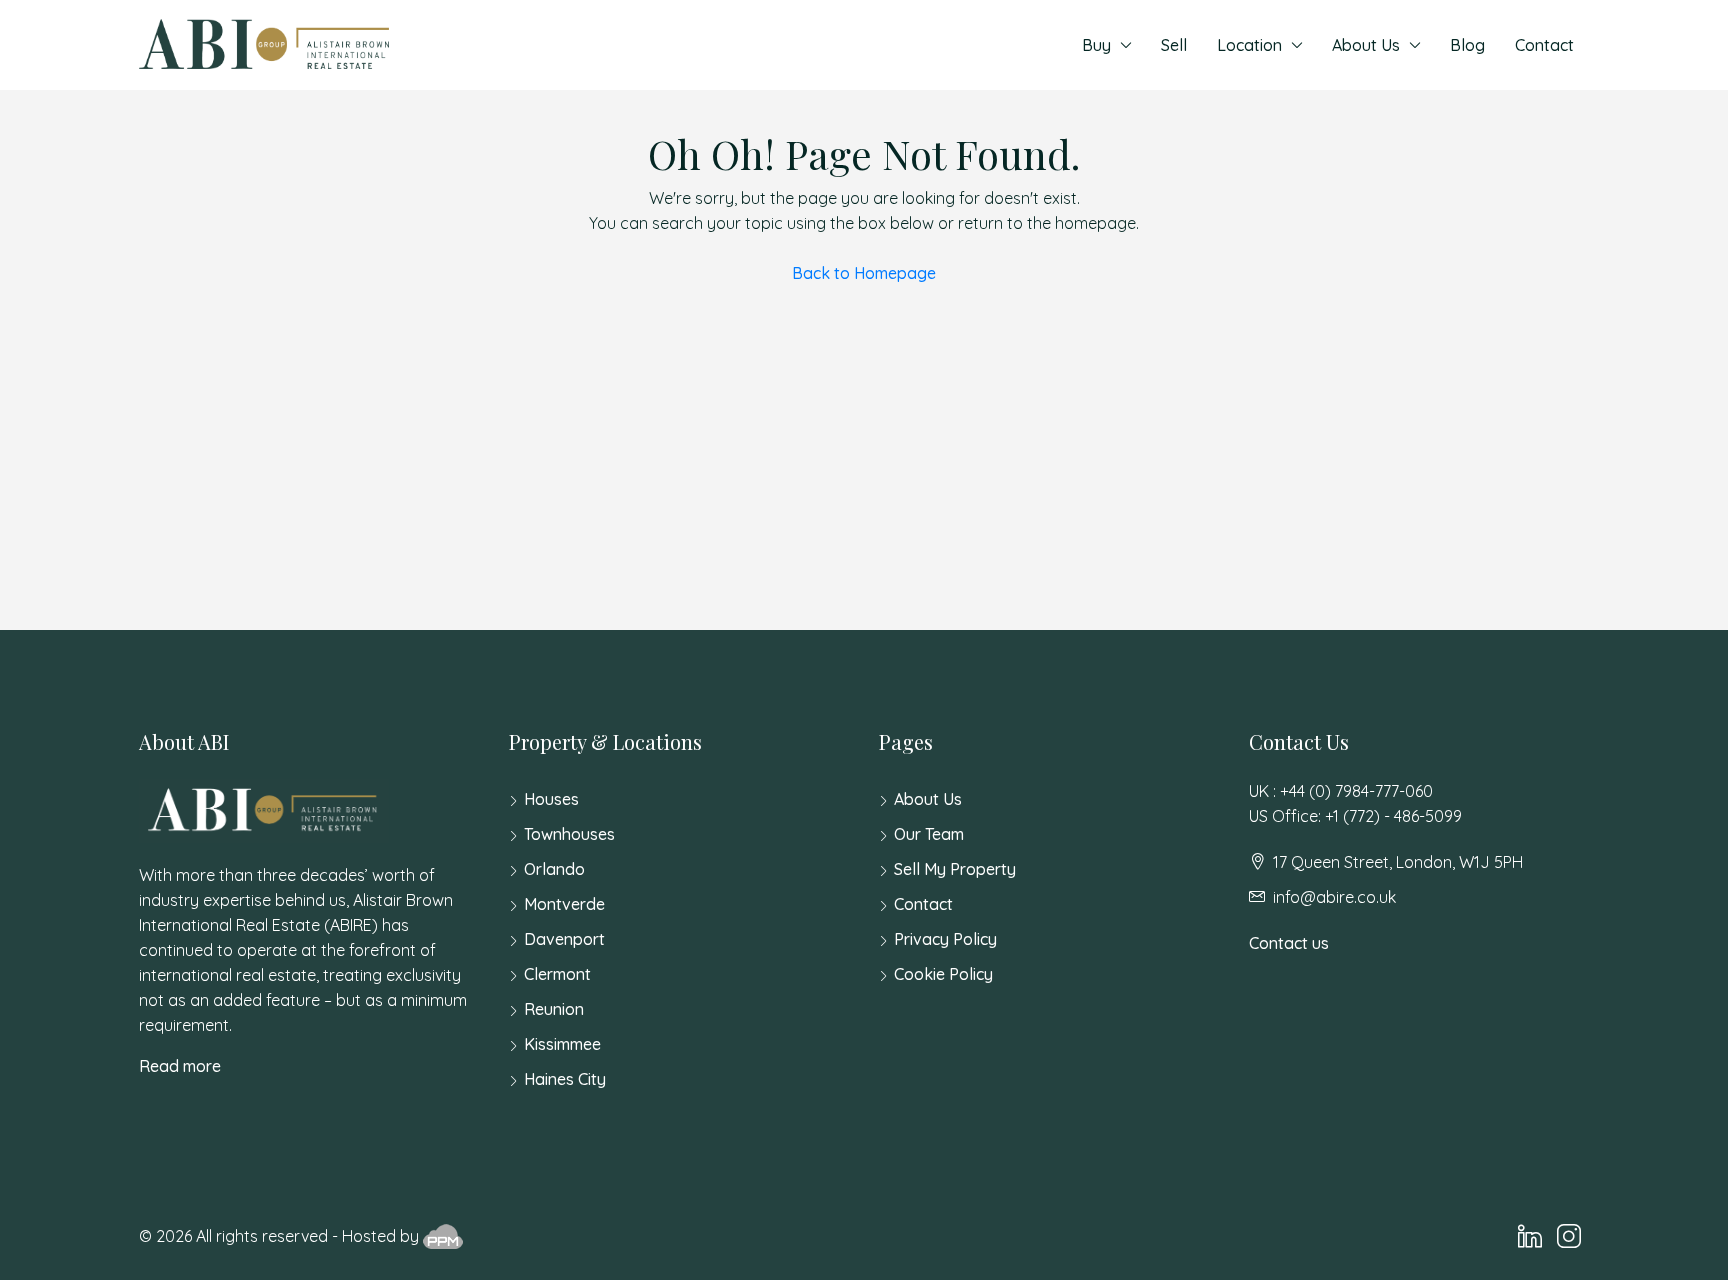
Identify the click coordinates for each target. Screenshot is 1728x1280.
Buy (1096, 45)
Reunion (554, 1009)
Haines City (565, 1079)
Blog (1467, 45)
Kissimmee (562, 1044)
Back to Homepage (864, 273)
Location (1249, 45)
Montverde (564, 904)
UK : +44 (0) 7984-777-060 (1341, 791)
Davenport (564, 939)
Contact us (1289, 943)
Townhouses (569, 834)
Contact (1544, 45)
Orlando (554, 869)
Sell (1174, 45)
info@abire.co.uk (1334, 897)
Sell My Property (955, 869)
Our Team (929, 834)
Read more (180, 1066)
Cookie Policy (943, 974)
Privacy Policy (945, 939)
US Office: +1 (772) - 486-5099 (1355, 816)
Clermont (557, 974)
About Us (1366, 45)
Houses (551, 799)
